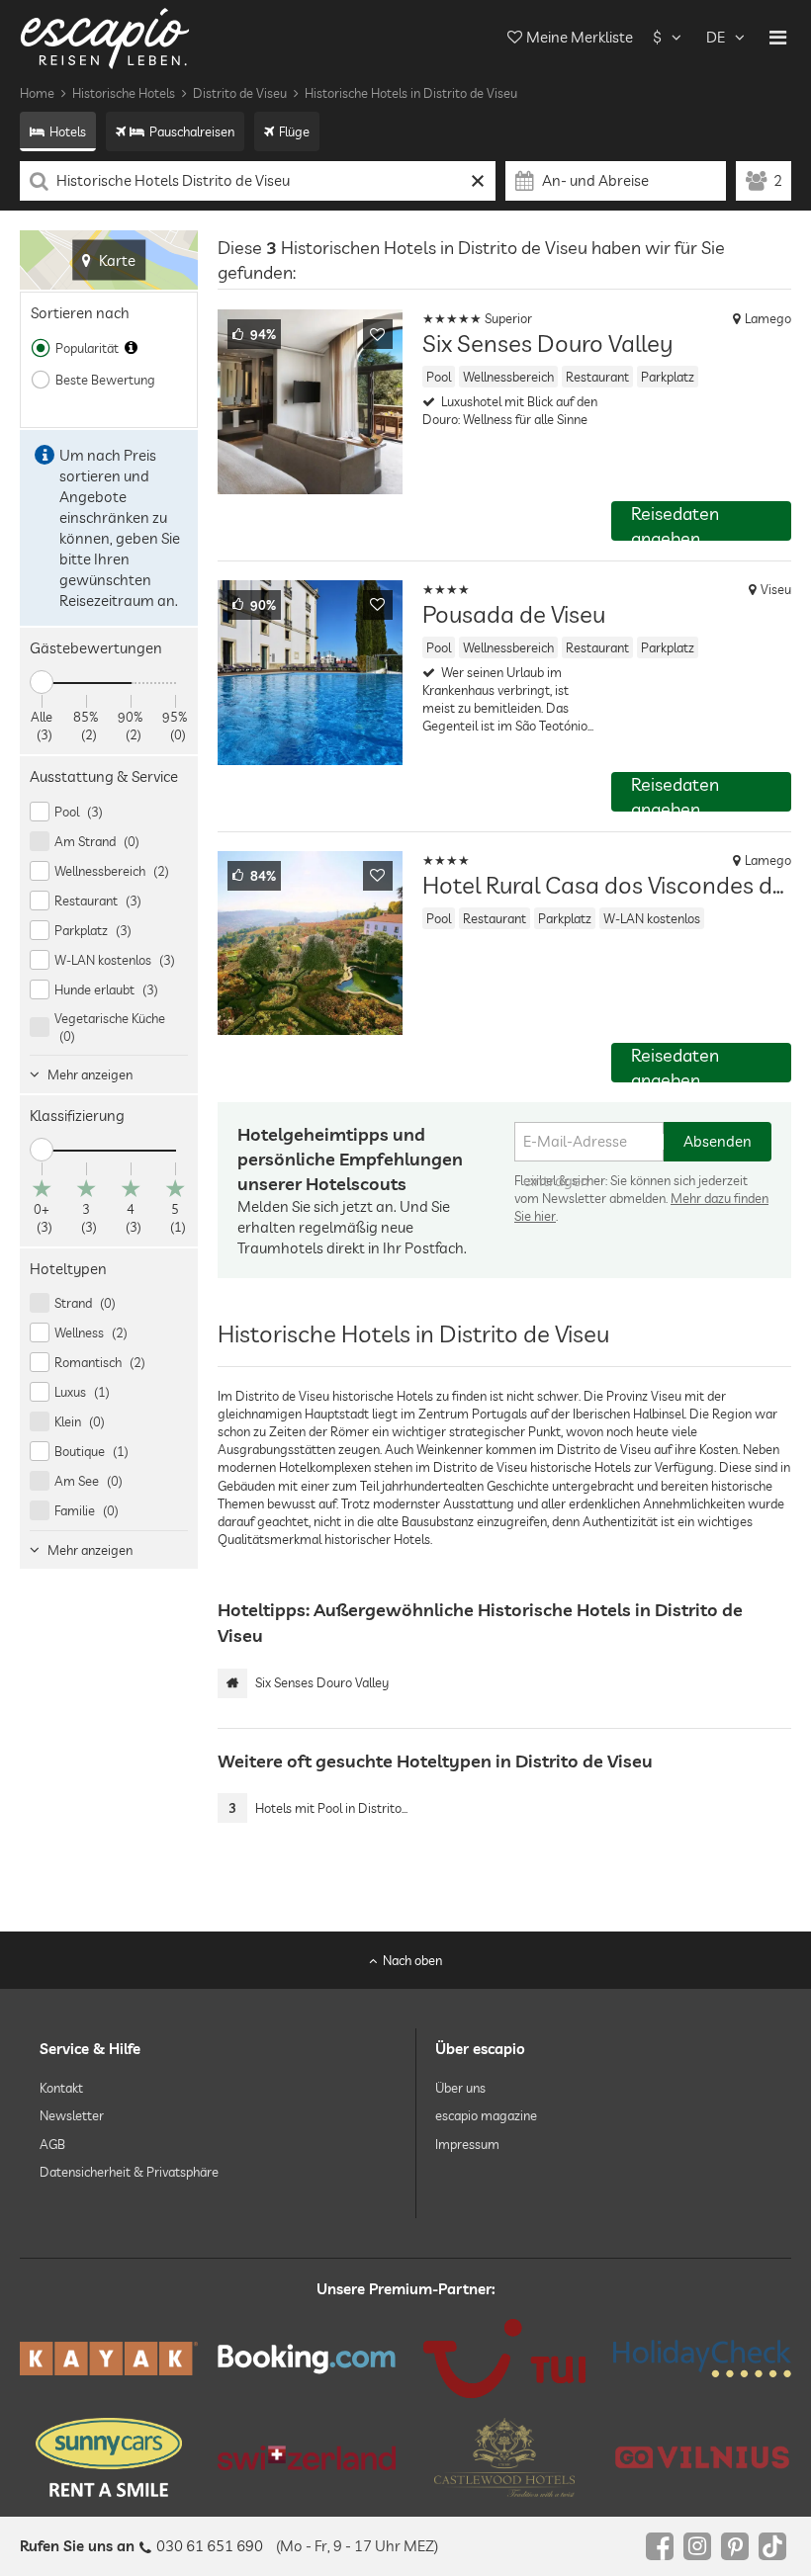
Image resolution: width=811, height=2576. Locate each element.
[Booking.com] (307, 2359)
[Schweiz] (307, 2458)
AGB (52, 2144)
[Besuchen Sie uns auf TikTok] (772, 2546)
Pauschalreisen (192, 131)
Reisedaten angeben (675, 521)
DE (716, 37)
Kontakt (61, 2088)
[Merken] (378, 334)
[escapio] (105, 37)
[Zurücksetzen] (478, 181)
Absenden (718, 1141)
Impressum (467, 2144)
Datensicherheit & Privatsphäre (129, 2172)
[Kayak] (109, 2358)
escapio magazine (486, 2115)
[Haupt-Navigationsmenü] (778, 38)
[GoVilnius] (702, 2457)
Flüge (294, 131)
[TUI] (504, 2359)
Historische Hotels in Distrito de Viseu (411, 93)
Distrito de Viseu (240, 93)
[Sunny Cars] (109, 2457)
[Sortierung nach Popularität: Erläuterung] (131, 348)
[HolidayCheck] (702, 2359)
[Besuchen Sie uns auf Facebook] (660, 2546)
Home (37, 93)
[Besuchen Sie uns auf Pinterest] (735, 2546)
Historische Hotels (124, 93)
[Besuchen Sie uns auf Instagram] (697, 2546)
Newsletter (72, 2115)
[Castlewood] (504, 2457)
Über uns (460, 2088)
